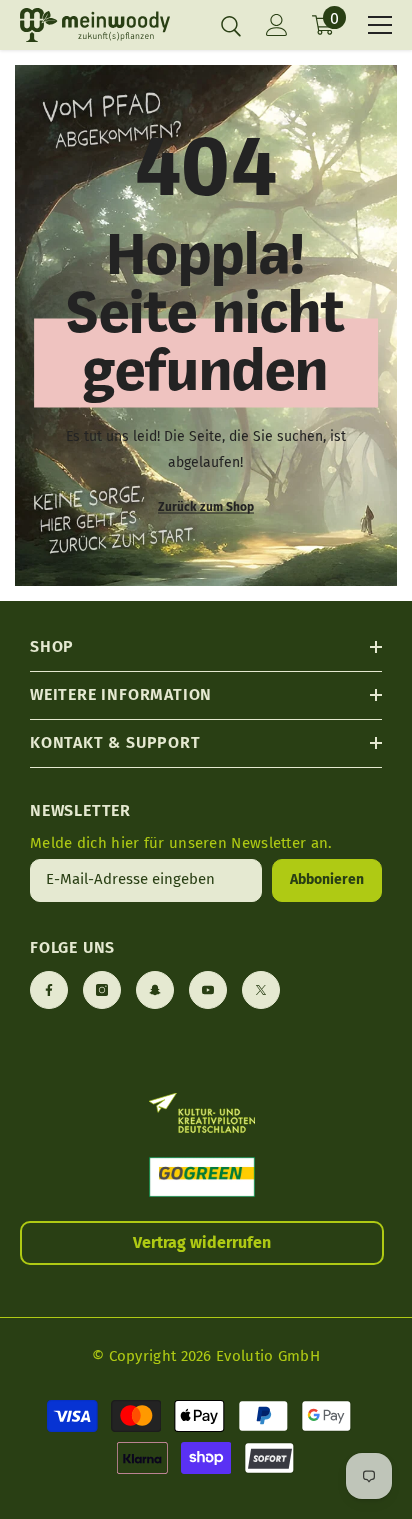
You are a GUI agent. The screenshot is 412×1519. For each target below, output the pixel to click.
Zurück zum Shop (206, 507)
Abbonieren (327, 879)
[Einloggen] (277, 25)
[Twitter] (261, 990)
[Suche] (231, 26)
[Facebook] (49, 990)
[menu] (380, 25)
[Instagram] (102, 990)
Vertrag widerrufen (202, 1242)
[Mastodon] (155, 990)
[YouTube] (208, 990)
